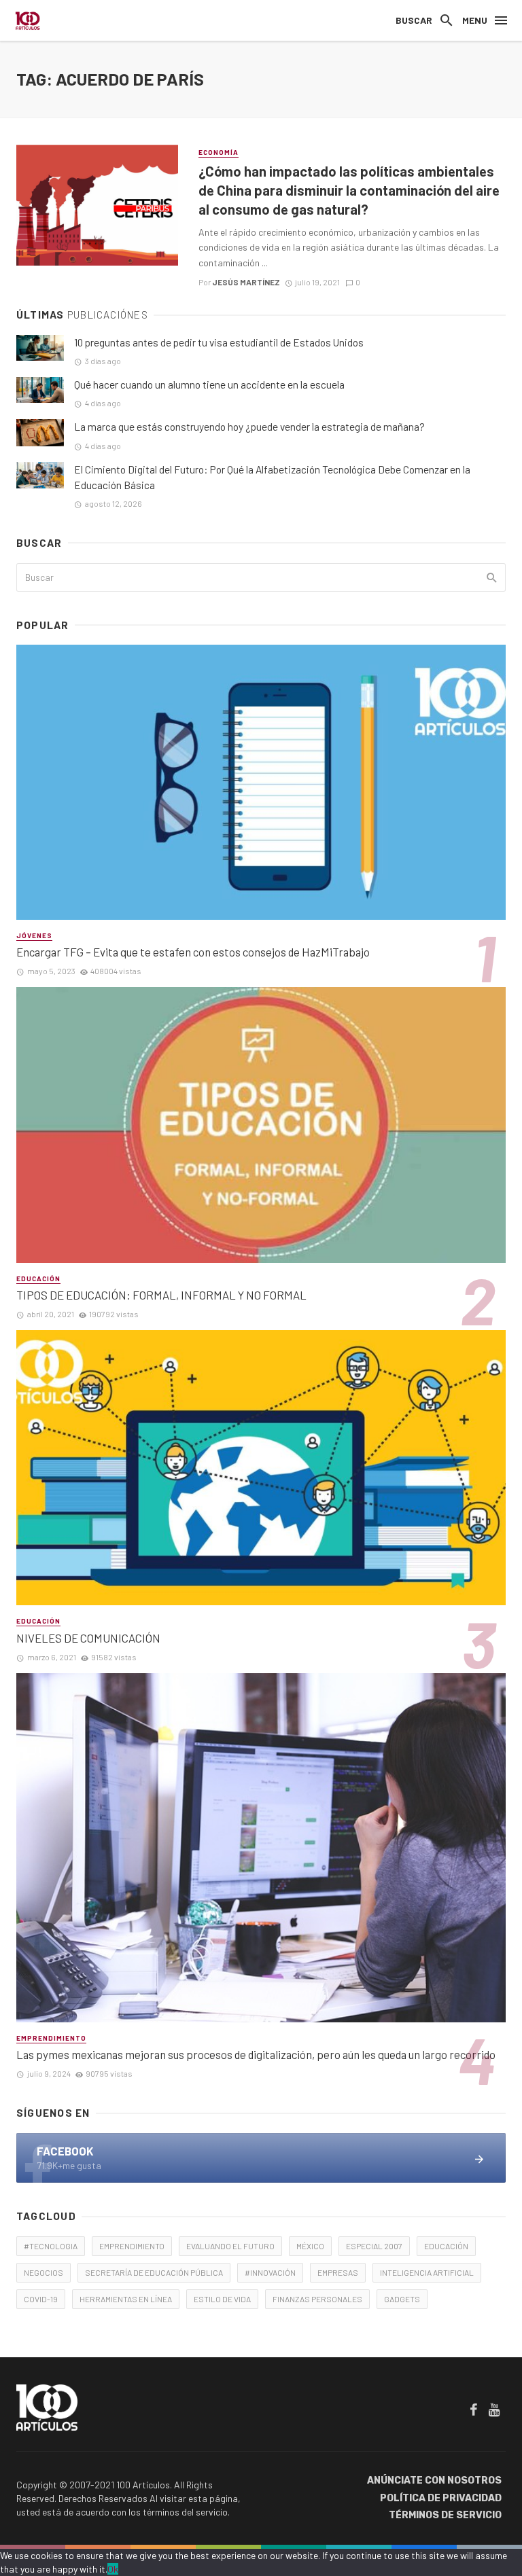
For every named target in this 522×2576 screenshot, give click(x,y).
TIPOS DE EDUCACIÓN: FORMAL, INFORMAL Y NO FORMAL (161, 1295)
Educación (38, 1278)
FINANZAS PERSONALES (317, 2299)
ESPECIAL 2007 (374, 2246)
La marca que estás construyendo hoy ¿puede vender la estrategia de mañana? (249, 427)
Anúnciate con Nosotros (434, 2481)
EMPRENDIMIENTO (132, 2246)
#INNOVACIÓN (270, 2272)
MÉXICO (310, 2246)
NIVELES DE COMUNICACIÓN (88, 1638)
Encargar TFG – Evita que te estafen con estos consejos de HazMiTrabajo (193, 952)
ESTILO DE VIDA (222, 2299)
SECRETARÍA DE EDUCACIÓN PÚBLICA (154, 2272)
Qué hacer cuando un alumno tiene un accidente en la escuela (209, 384)
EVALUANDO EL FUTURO (230, 2246)
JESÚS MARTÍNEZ (246, 282)
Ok (113, 2569)
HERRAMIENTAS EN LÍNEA (126, 2299)
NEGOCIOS (43, 2272)
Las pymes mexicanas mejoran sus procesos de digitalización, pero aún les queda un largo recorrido (256, 2054)
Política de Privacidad (441, 2498)
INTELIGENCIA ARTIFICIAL (427, 2272)
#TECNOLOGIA (51, 2246)
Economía (219, 152)
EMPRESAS (338, 2272)
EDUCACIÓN (446, 2246)
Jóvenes (34, 935)
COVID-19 (41, 2299)
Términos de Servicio (445, 2515)
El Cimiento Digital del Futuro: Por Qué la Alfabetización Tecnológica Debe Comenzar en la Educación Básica (272, 477)
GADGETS (402, 2299)
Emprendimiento (51, 2038)
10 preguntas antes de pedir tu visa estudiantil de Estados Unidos (219, 342)
